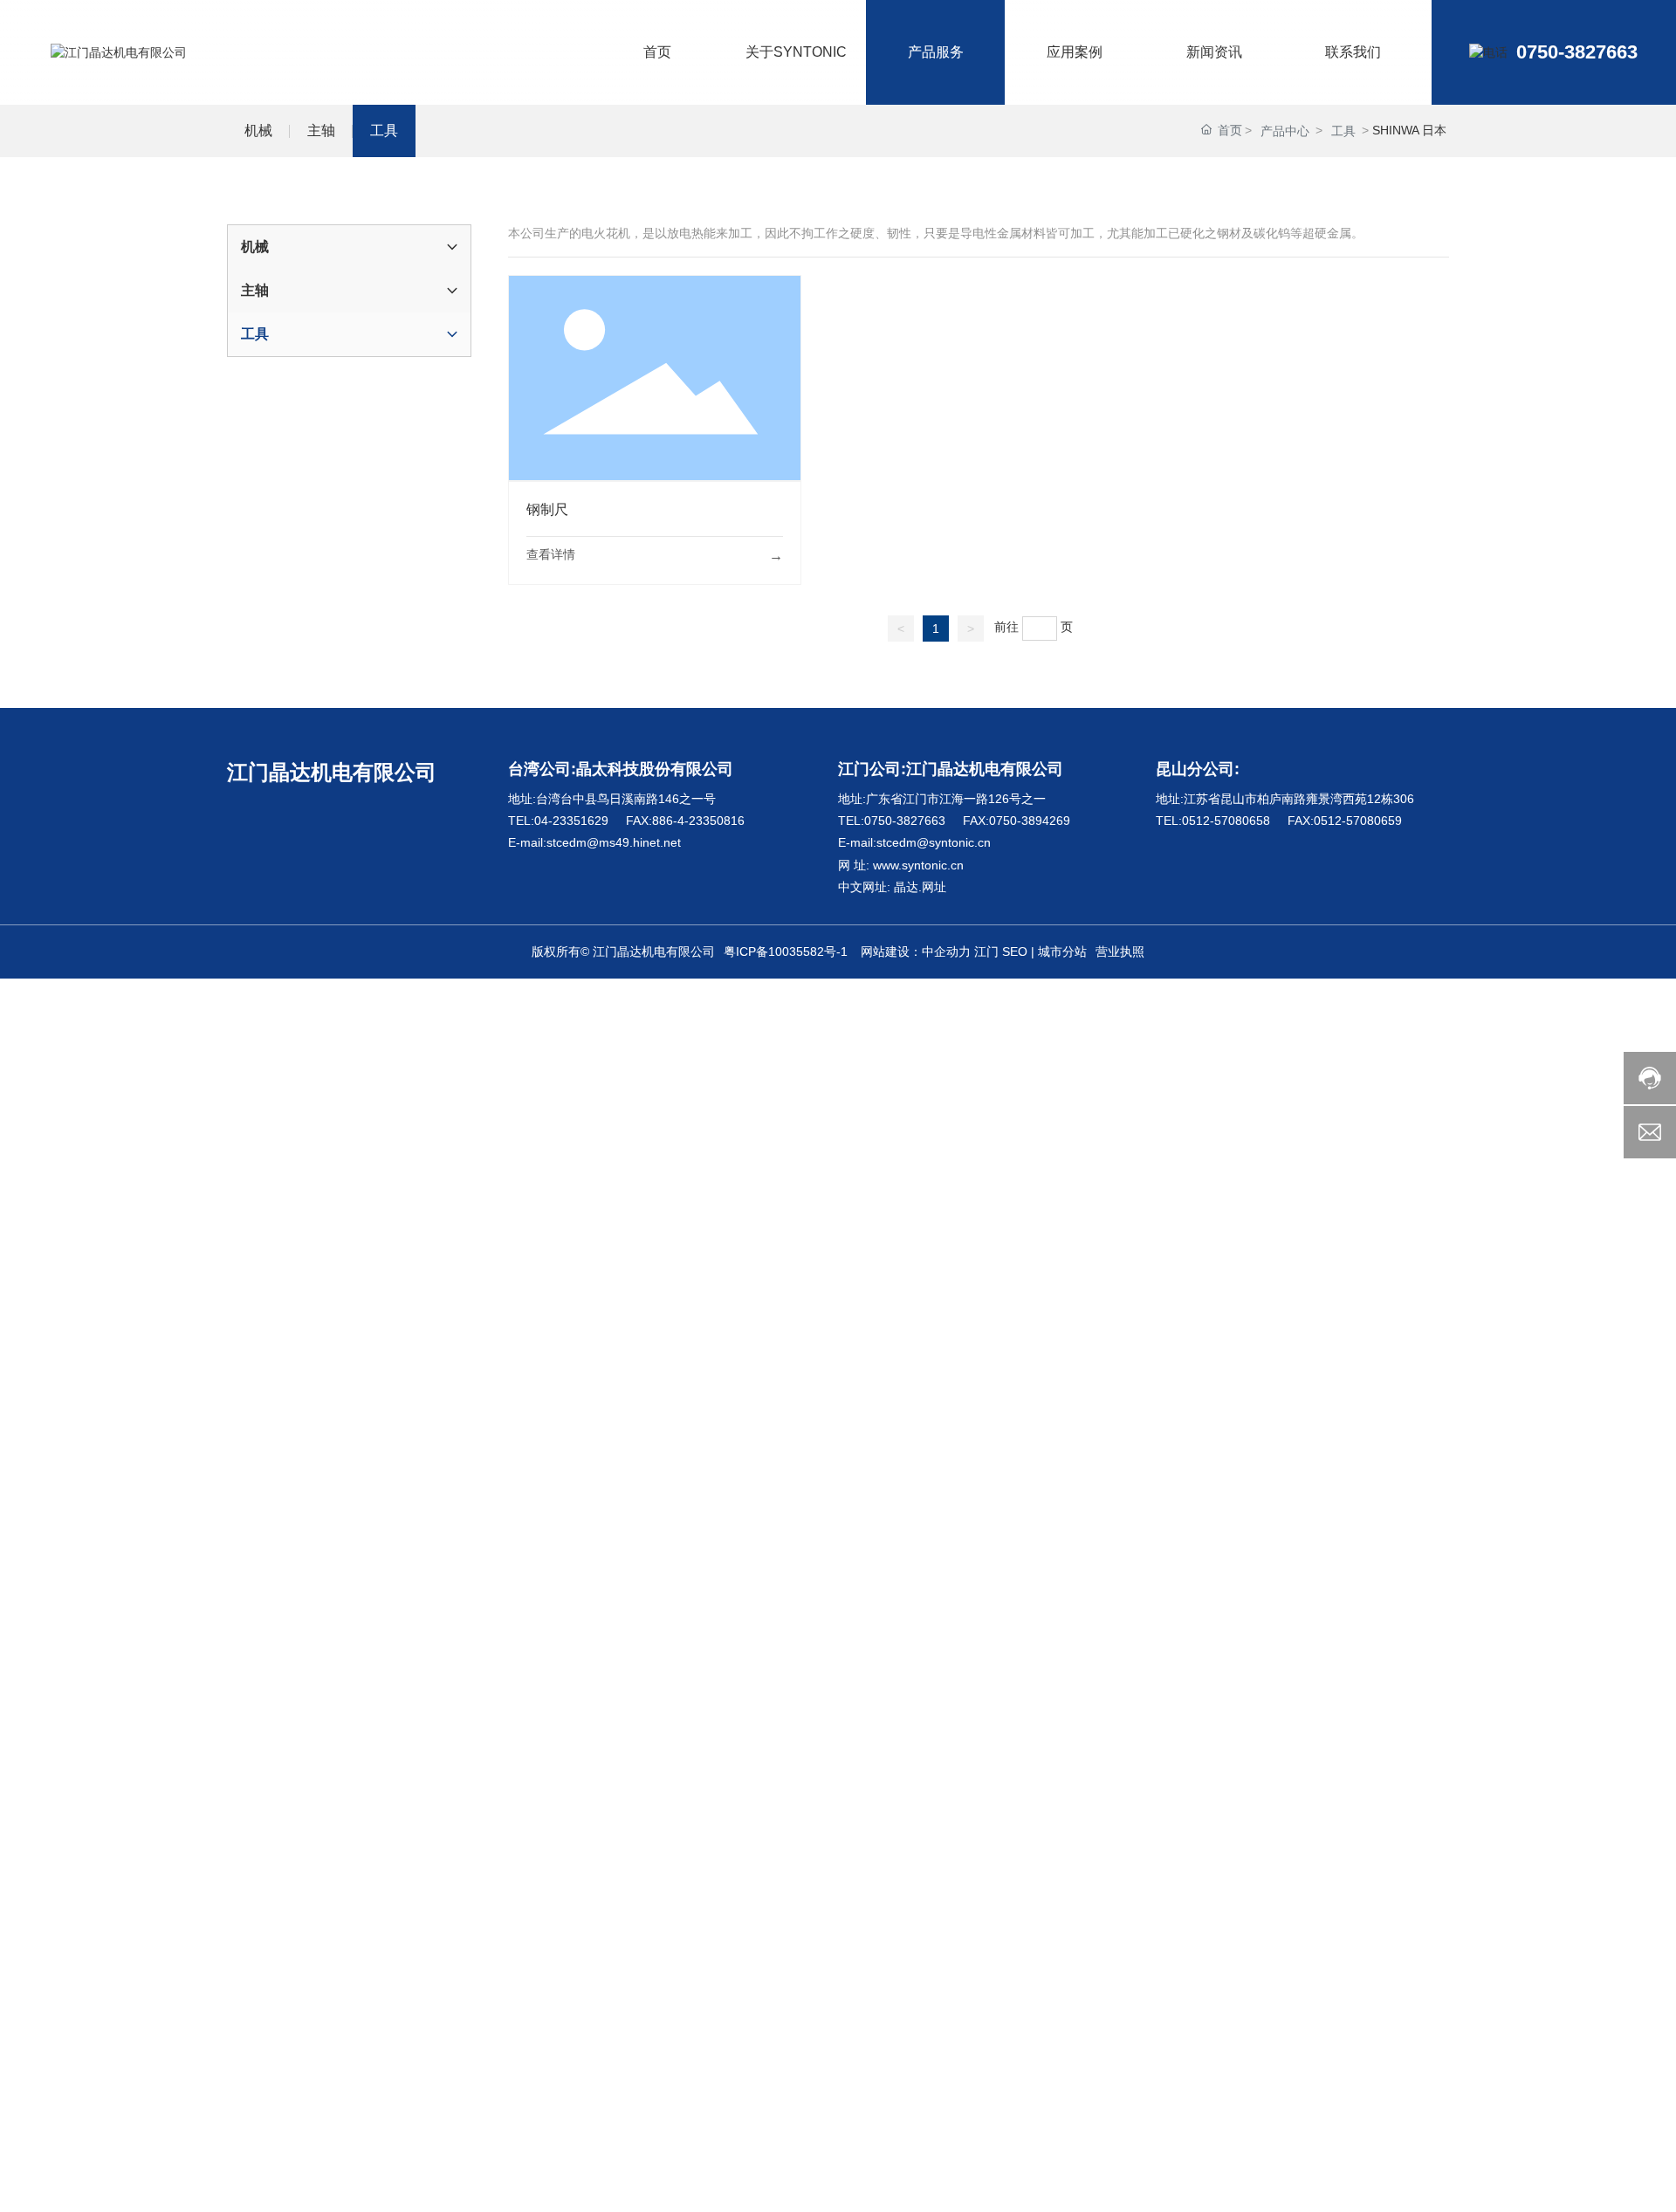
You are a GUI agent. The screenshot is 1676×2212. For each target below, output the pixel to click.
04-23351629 (571, 821)
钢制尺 (655, 377)
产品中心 (1285, 131)
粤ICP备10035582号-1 (786, 951)
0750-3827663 (1577, 52)
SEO (1015, 951)
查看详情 (551, 554)
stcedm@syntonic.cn (934, 842)
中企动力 (946, 951)
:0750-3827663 (903, 821)
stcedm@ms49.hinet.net (614, 842)
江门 (986, 951)
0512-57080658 (1226, 821)
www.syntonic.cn (918, 865)
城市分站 (1062, 951)
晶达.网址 (918, 887)
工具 (1343, 131)
